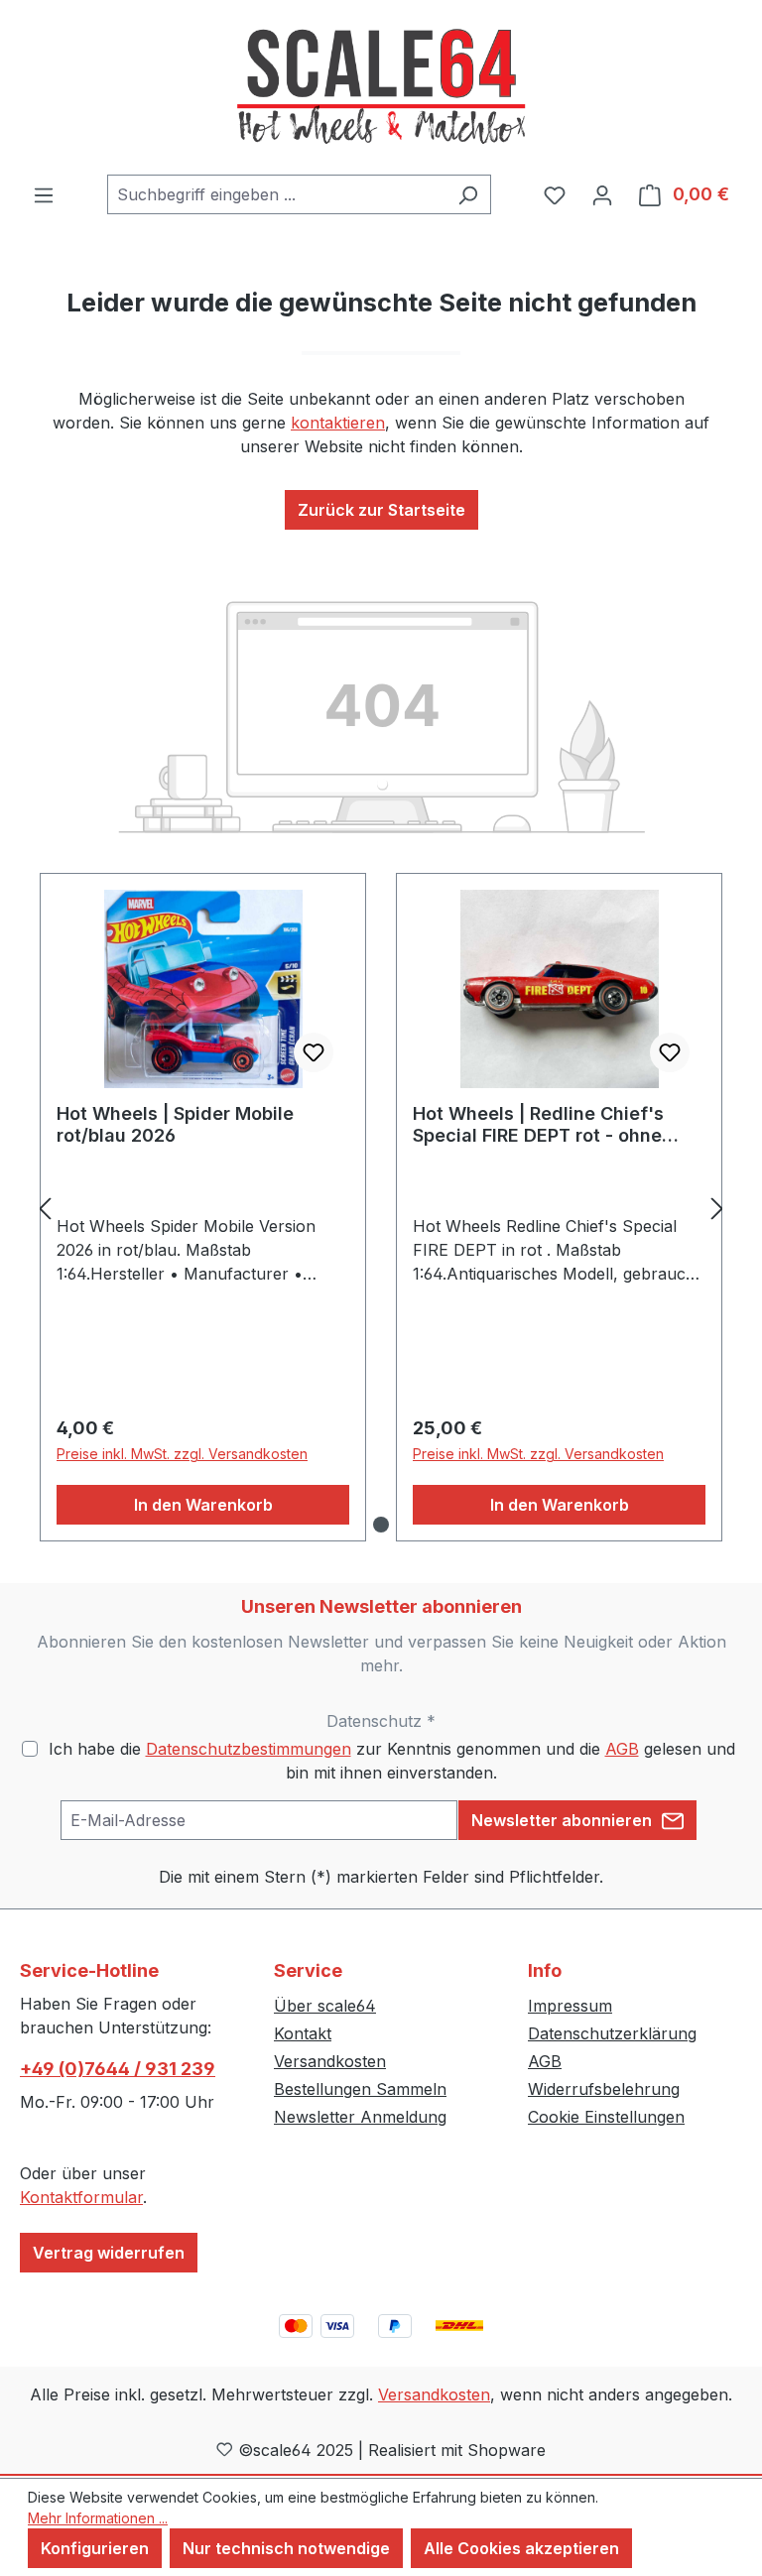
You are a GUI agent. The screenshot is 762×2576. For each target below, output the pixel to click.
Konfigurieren (95, 2548)
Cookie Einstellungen (606, 2117)
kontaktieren (338, 423)
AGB (622, 1749)
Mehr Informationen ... (98, 2518)
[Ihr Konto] (602, 194)
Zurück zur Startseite (381, 510)
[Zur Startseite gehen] (381, 87)
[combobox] (276, 194)
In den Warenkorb (203, 1505)
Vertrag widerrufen (109, 2253)
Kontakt (303, 2033)
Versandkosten (330, 2061)
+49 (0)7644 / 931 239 (118, 2069)
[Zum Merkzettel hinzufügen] (314, 1052)
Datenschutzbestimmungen (249, 1749)
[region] (381, 1208)
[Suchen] (468, 194)
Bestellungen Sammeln (360, 2089)
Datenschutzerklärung (612, 2033)
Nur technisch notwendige (286, 2548)
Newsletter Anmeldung (360, 2117)
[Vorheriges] (45, 1208)
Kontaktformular (81, 2197)
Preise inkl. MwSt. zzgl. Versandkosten (182, 1454)
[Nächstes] (717, 1208)
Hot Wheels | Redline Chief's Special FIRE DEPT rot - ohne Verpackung (538, 1125)
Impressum (570, 2006)
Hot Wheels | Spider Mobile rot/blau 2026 (175, 1124)
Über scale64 (325, 2006)
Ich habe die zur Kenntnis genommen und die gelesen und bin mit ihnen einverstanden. (392, 1761)
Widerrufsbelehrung (604, 2089)
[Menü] (44, 194)
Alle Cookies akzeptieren (521, 2548)
